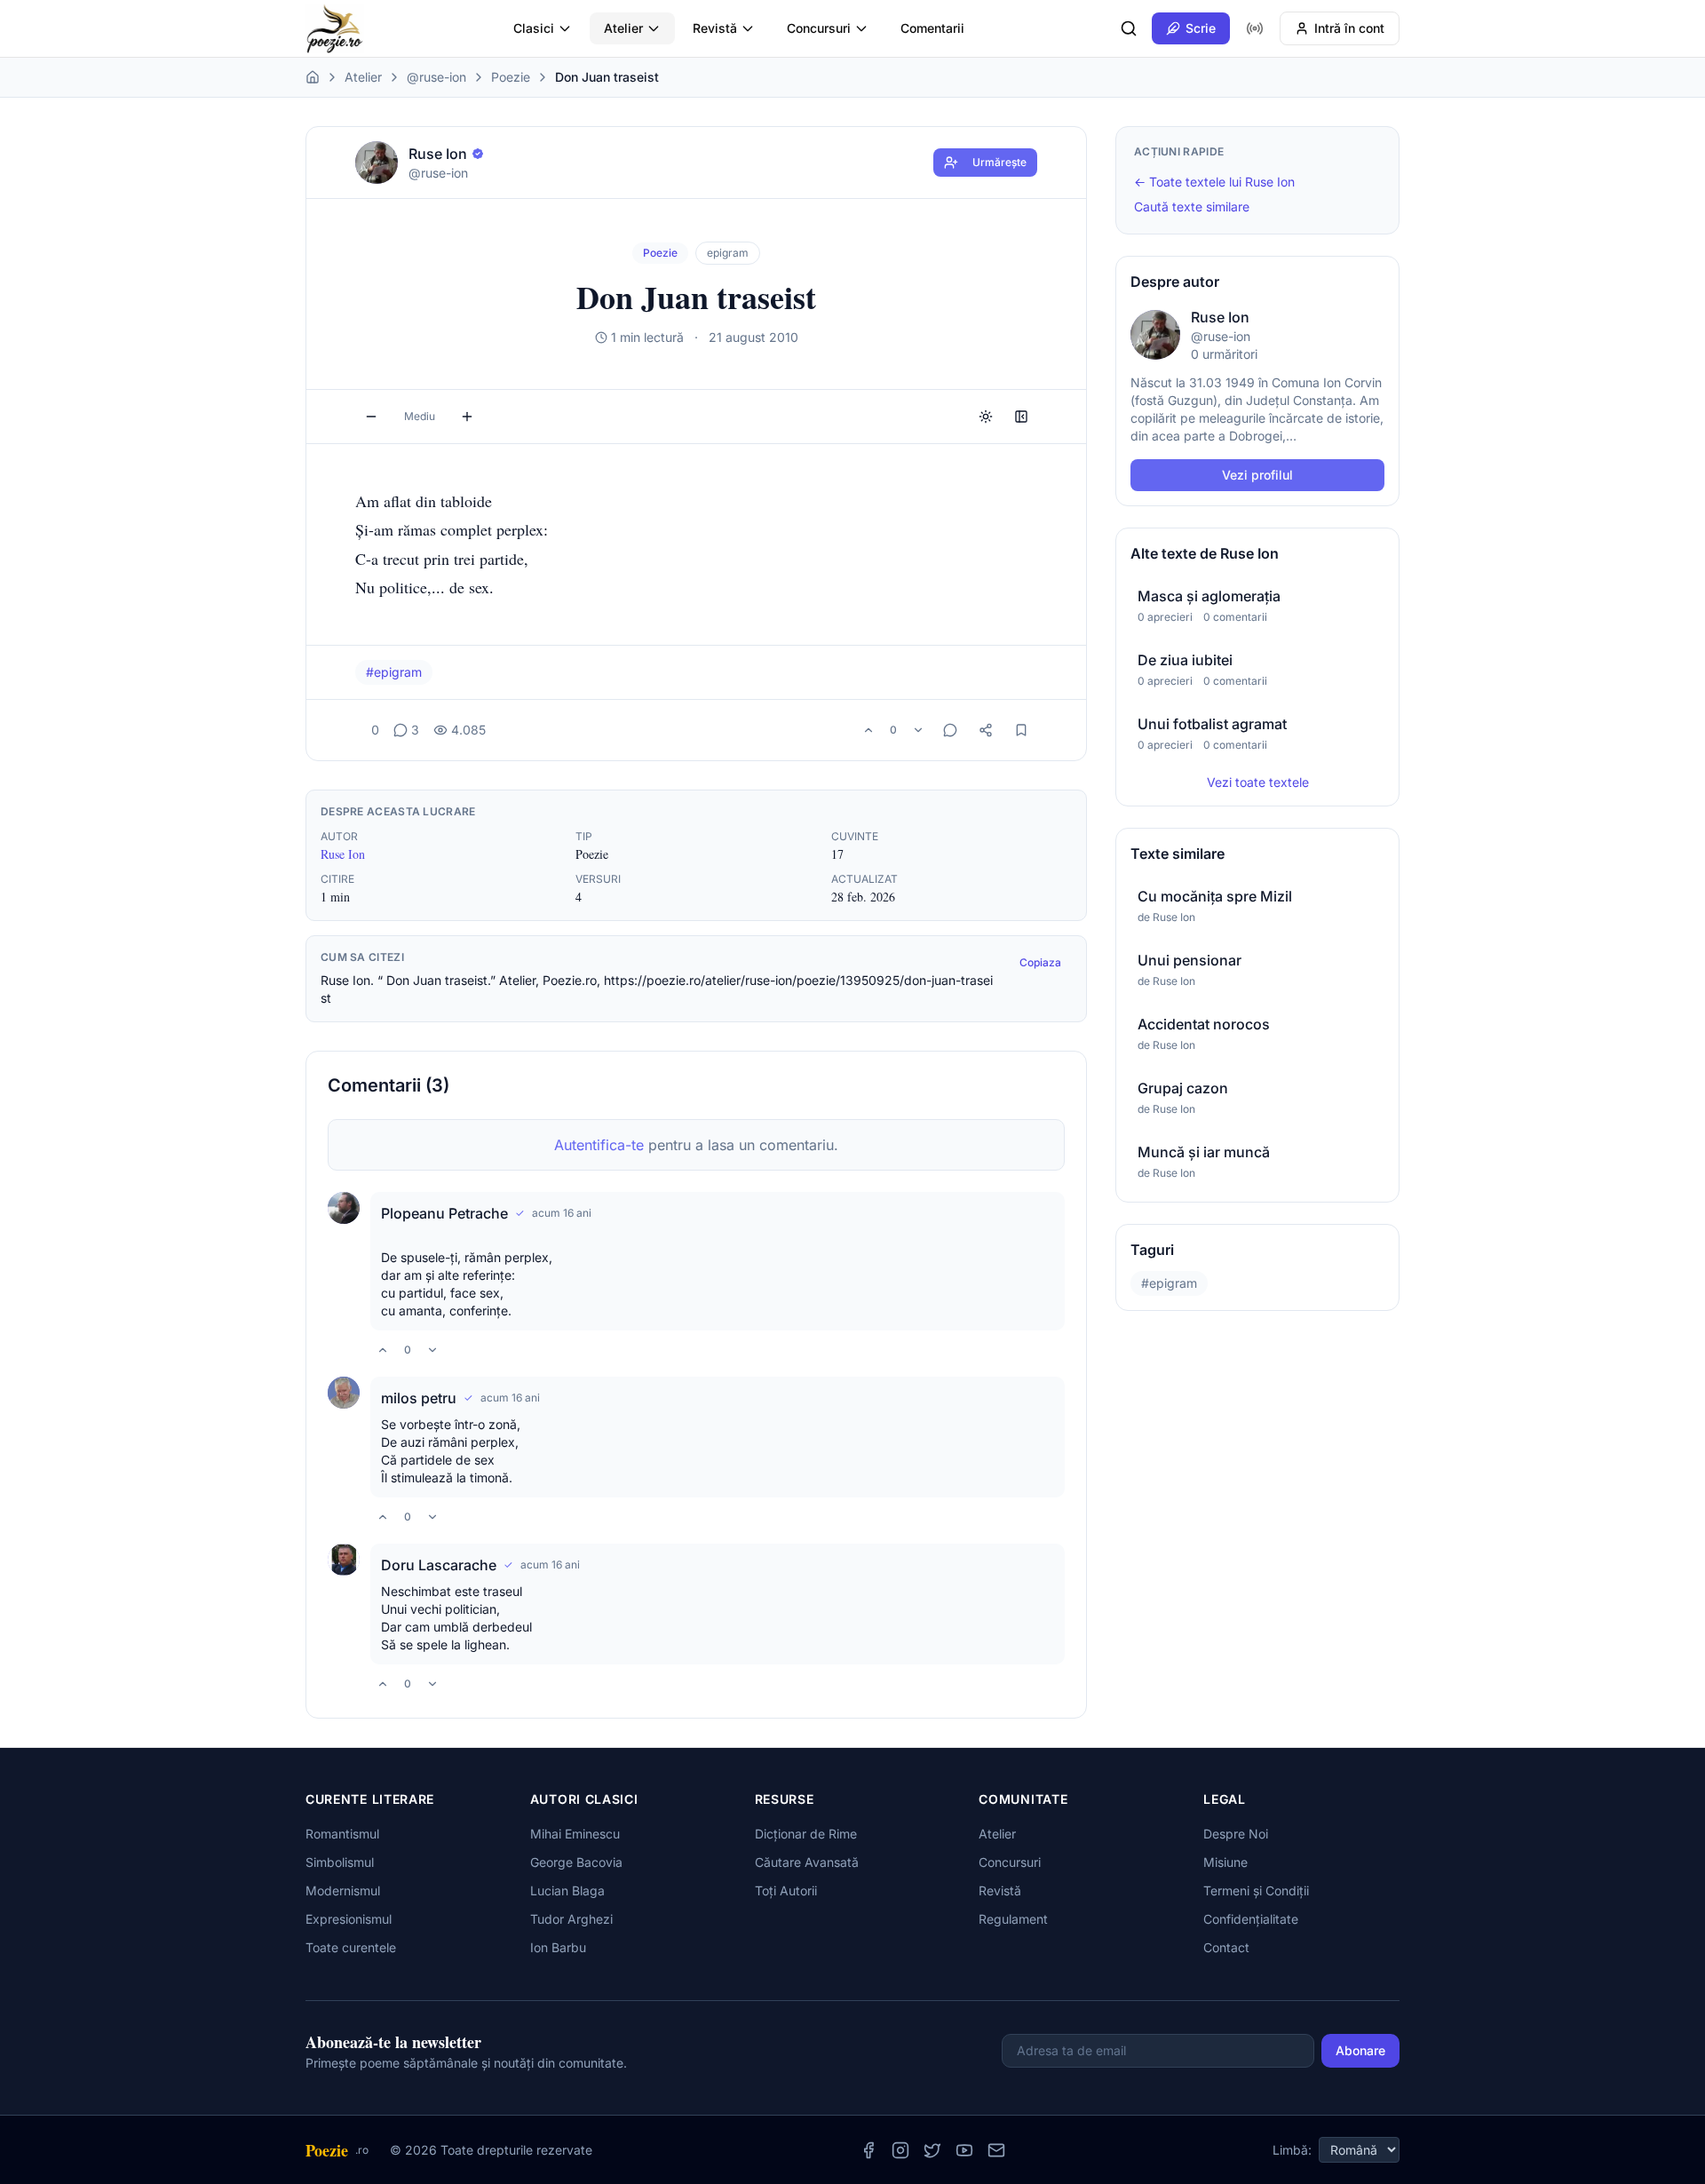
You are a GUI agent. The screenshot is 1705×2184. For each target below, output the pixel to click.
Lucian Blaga (567, 1890)
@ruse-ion (436, 77)
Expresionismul (349, 1919)
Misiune (1225, 1862)
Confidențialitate (1251, 1919)
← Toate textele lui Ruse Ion (1214, 182)
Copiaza (1040, 962)
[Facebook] (868, 2150)
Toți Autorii (786, 1890)
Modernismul (343, 1890)
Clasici (534, 28)
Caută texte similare (1192, 206)
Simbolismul (340, 1862)
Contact (1226, 1947)
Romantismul (342, 1834)
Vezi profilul (1257, 475)
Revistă (715, 28)
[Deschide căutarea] (1129, 28)
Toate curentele (351, 1947)
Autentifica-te (599, 1145)
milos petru (419, 1398)
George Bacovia (576, 1862)
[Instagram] (900, 2150)
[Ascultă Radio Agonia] (1255, 28)
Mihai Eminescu (575, 1834)
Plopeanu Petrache (444, 1213)
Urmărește (999, 162)
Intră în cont (1349, 28)
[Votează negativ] (918, 730)
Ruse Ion (343, 854)
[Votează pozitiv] (868, 730)
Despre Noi (1236, 1834)
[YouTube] (964, 2150)
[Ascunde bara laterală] (1021, 417)
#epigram (394, 672)
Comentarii (932, 28)
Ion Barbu (558, 1947)
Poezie (511, 77)
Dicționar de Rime (806, 1834)
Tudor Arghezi (571, 1919)
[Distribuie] (986, 730)
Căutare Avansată (807, 1862)
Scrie (1201, 28)
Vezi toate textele (1258, 782)
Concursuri (819, 28)
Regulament (1013, 1919)
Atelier (623, 28)
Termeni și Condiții (1256, 1890)
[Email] (996, 2150)
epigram (728, 253)
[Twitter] (932, 2150)
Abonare (1360, 2050)
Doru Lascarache (439, 1565)
